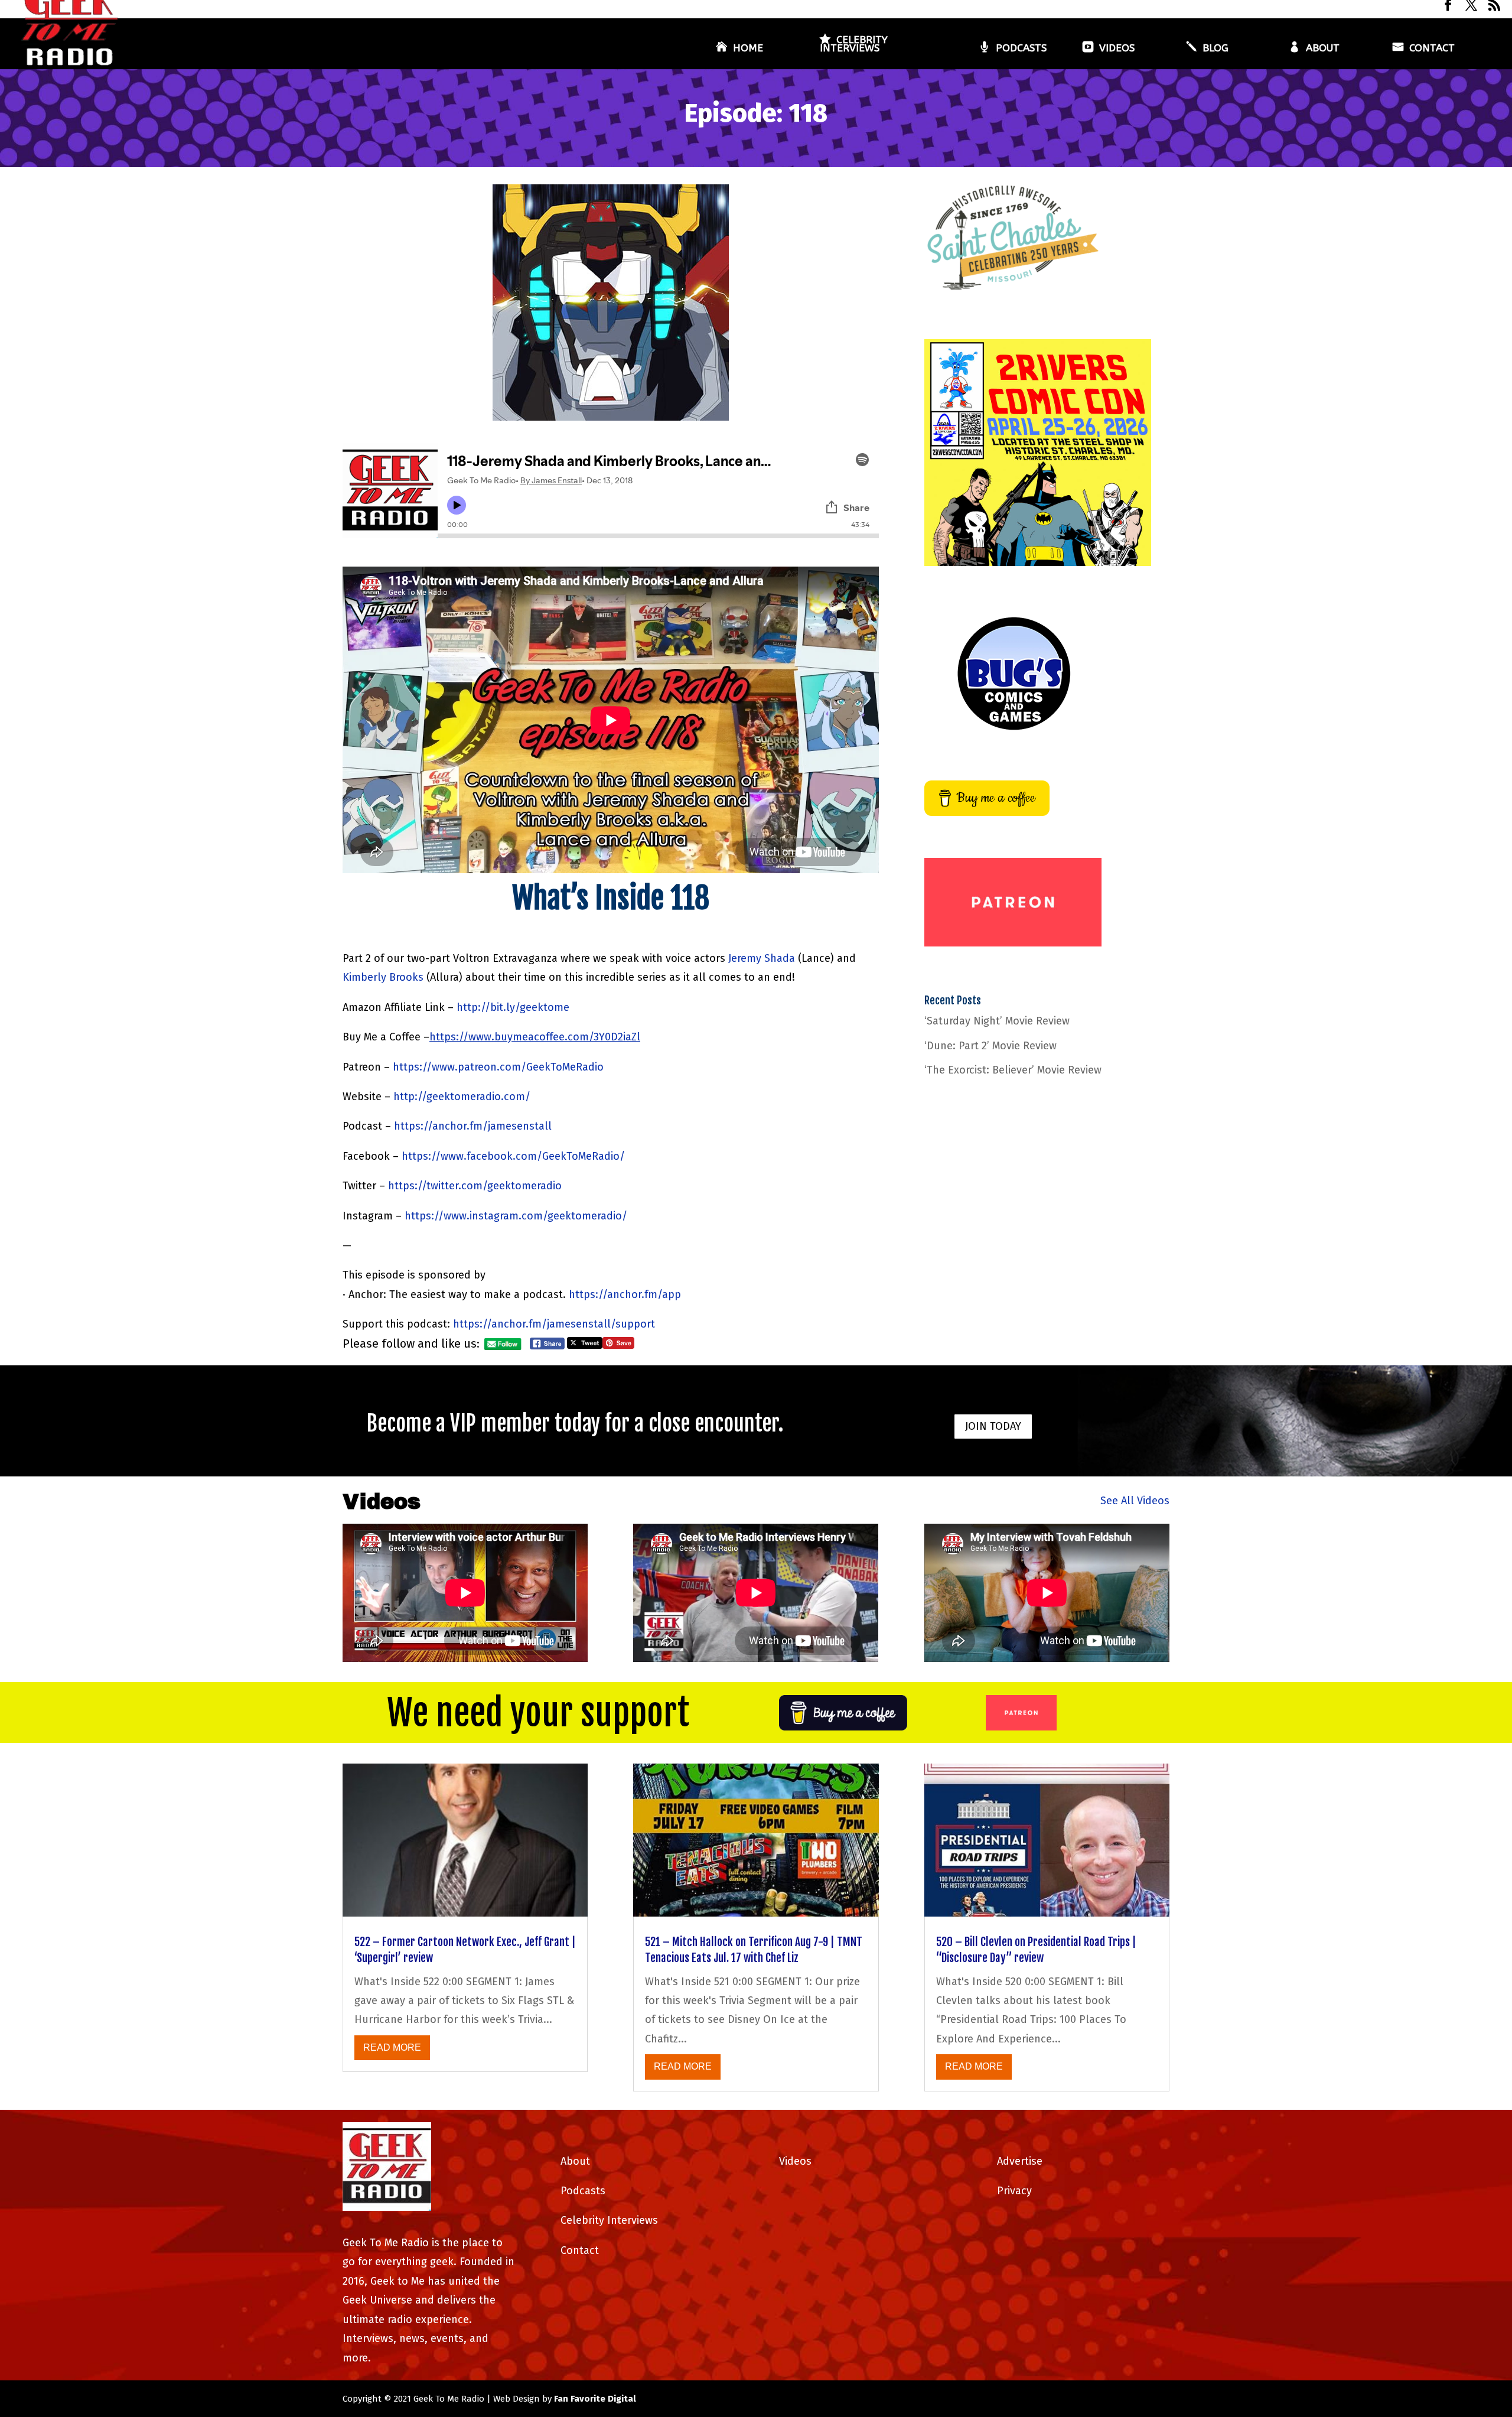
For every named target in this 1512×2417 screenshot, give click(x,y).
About (1323, 49)
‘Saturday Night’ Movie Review (997, 1021)
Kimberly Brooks (383, 977)
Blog (1216, 49)
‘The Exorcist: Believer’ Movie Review (1013, 1070)
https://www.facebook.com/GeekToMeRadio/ (513, 1156)
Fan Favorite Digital (595, 2399)
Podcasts (1021, 49)
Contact (1432, 49)
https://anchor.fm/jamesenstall (473, 1126)
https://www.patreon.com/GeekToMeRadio (498, 1067)
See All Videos (1135, 1501)
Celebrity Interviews (854, 45)
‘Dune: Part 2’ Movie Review (990, 1046)
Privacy (1014, 2191)
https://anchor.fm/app (625, 1294)
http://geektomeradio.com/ (462, 1097)
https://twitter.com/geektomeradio (475, 1186)
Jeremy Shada (762, 958)
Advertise (1020, 2161)
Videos (1117, 49)
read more (392, 2047)
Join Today (993, 1426)
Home (748, 49)
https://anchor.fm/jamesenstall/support (554, 1324)
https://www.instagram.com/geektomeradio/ (516, 1216)
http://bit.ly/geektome (513, 1007)
